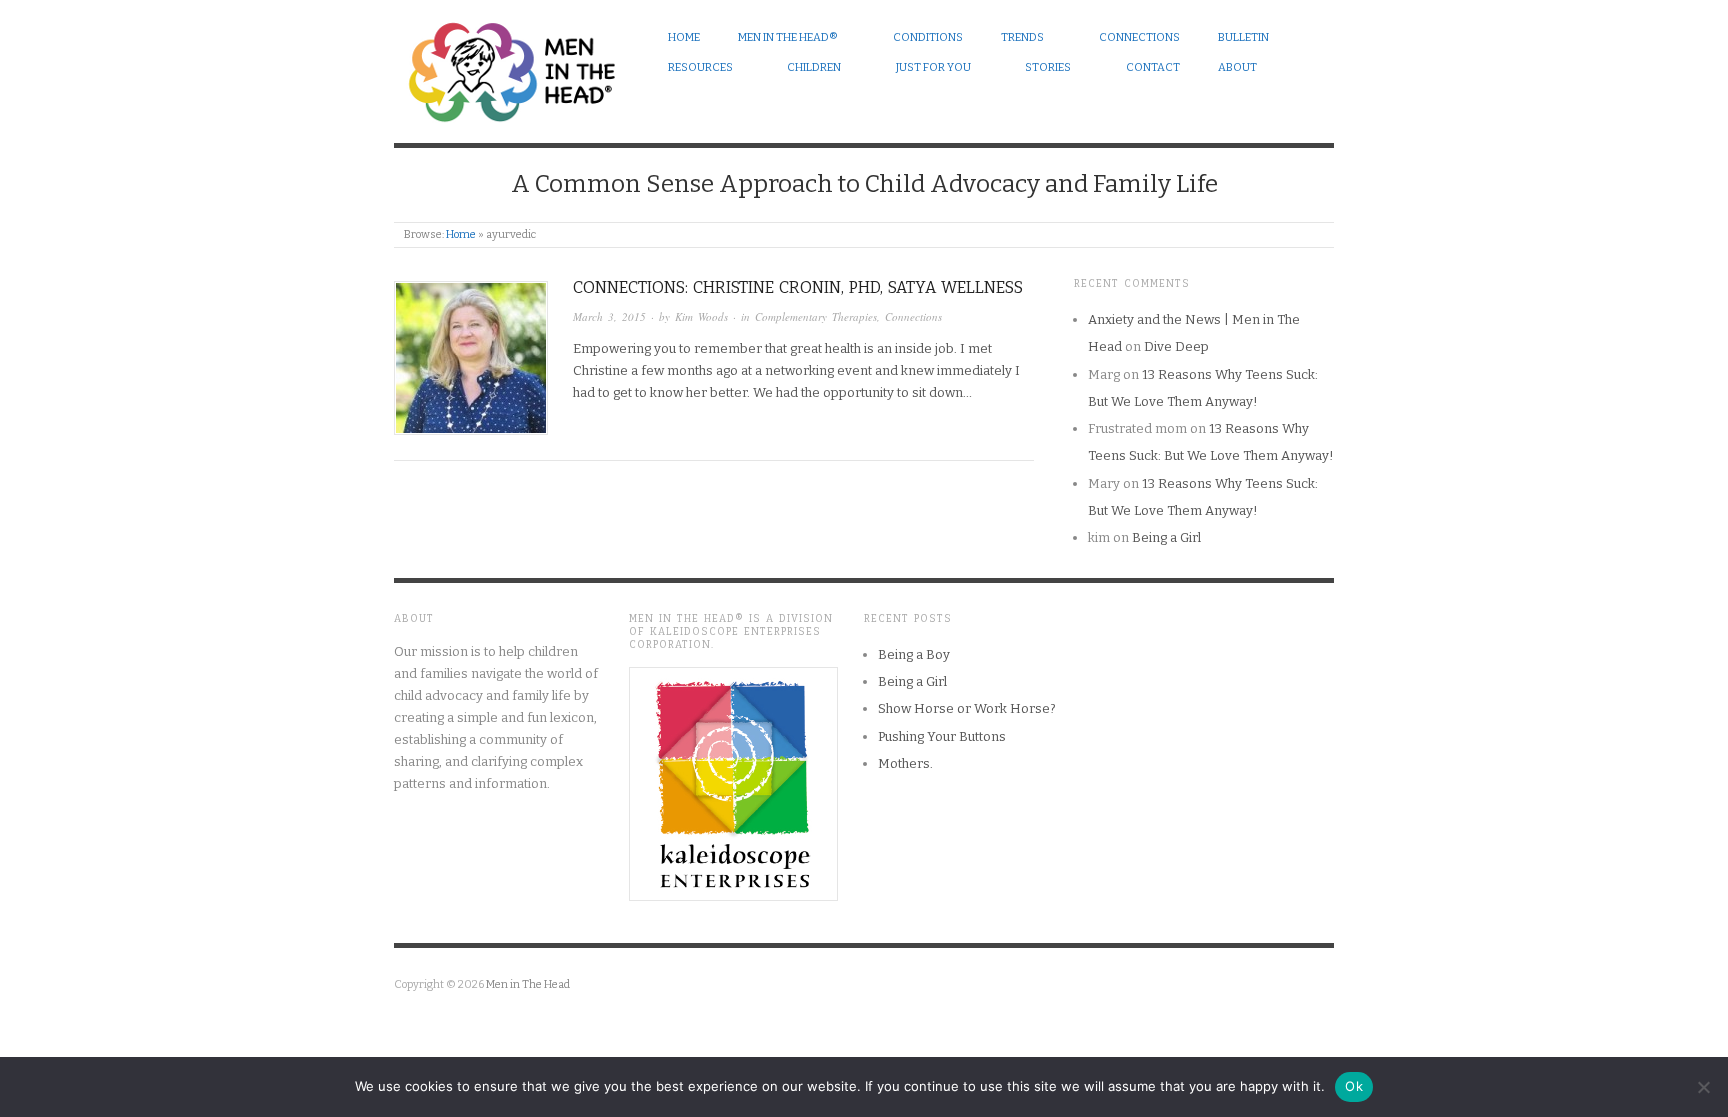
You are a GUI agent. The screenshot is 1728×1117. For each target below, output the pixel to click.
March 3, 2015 (609, 316)
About (1237, 67)
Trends (1022, 37)
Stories (1048, 67)
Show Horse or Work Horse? (967, 708)
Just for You (933, 67)
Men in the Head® (788, 37)
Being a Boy (914, 654)
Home (684, 37)
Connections (1139, 37)
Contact (1153, 67)
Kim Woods (701, 316)
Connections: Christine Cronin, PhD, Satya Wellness (798, 287)
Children (814, 67)
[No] (1703, 1087)
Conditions (928, 37)
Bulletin (1243, 37)
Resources (700, 67)
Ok (1354, 1086)
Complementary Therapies (816, 316)
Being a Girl (1166, 537)
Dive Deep (1176, 346)
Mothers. (905, 763)
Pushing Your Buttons (942, 736)
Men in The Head (528, 984)
